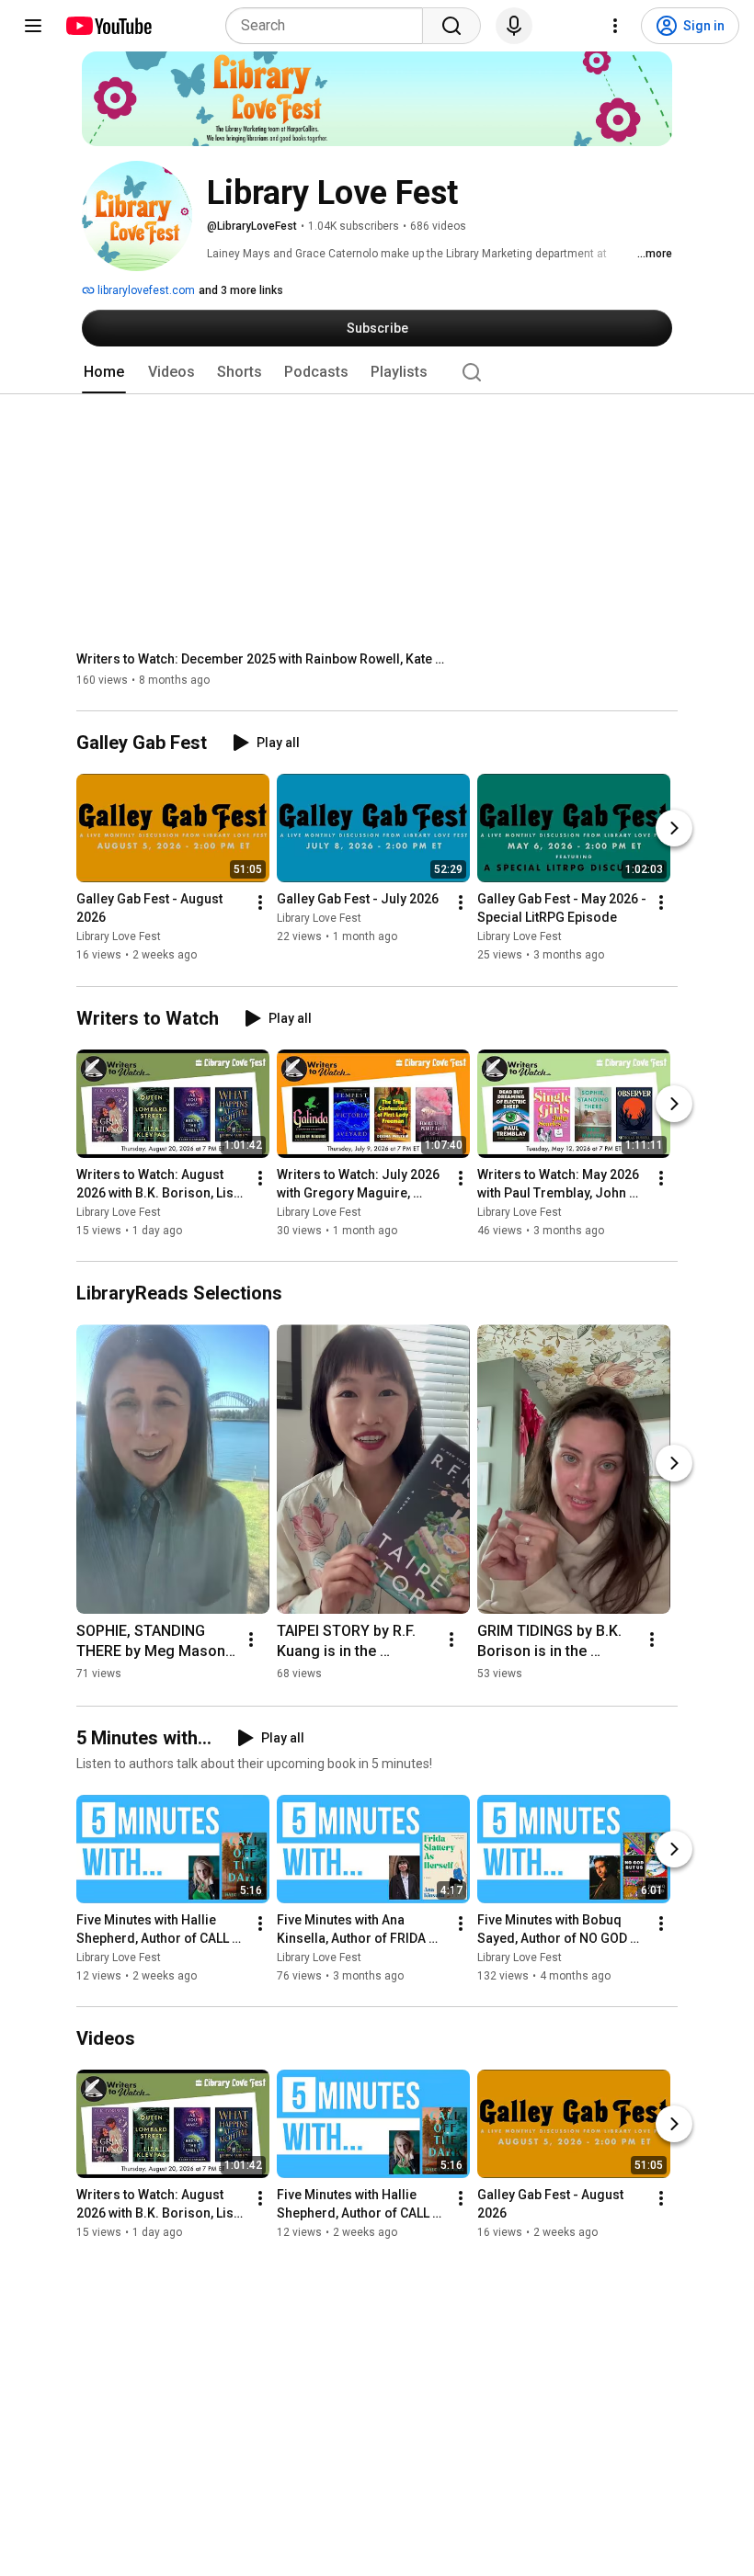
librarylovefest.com (145, 290)
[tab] (104, 372)
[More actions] (260, 903)
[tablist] (377, 372)
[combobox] (330, 26)
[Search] (451, 26)
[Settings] (615, 26)
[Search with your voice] (514, 26)
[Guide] (33, 26)
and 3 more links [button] (241, 290)
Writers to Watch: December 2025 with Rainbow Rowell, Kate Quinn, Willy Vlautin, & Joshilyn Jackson (261, 659)
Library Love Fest (119, 937)
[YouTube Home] (108, 26)
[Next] (674, 829)
